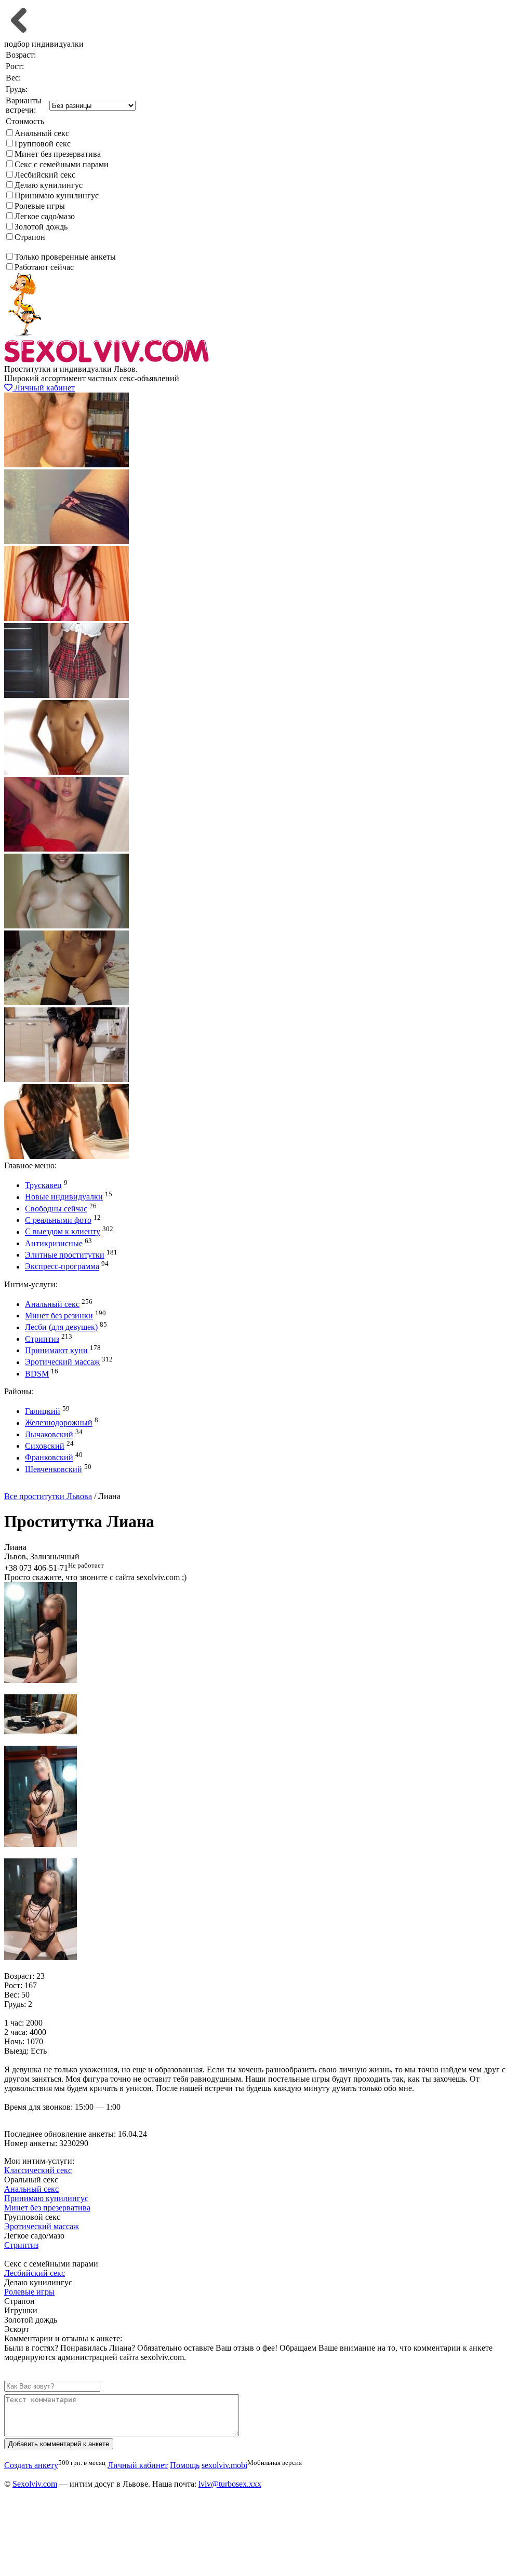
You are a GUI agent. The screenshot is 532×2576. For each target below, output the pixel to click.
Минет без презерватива (58, 154)
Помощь (185, 2465)
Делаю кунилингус (49, 185)
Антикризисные (54, 1243)
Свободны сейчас (56, 1209)
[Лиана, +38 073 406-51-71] (41, 1680)
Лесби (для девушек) (61, 1327)
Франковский (49, 1458)
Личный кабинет (44, 388)
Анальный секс (42, 133)
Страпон (30, 237)
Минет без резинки (59, 1316)
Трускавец (43, 1185)
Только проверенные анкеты (65, 257)
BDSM (37, 1374)
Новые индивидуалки (64, 1197)
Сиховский (45, 1446)
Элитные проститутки (65, 1255)
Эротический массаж (62, 1362)
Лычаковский (49, 1434)
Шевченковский (54, 1469)
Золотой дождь (41, 227)
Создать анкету (39, 1487)
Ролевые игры (40, 206)
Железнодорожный (59, 1423)
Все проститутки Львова (48, 1496)
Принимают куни (56, 1350)
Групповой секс (43, 144)
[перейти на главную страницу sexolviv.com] (107, 360)
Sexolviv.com (35, 2484)
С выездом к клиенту (63, 1232)
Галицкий (43, 1411)
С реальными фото (58, 1220)
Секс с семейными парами (62, 164)
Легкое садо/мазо (45, 216)
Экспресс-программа (62, 1267)
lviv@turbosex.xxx (230, 2484)
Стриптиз (42, 1339)
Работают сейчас (44, 267)
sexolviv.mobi (224, 2465)
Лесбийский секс (45, 175)
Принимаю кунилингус (57, 195)
